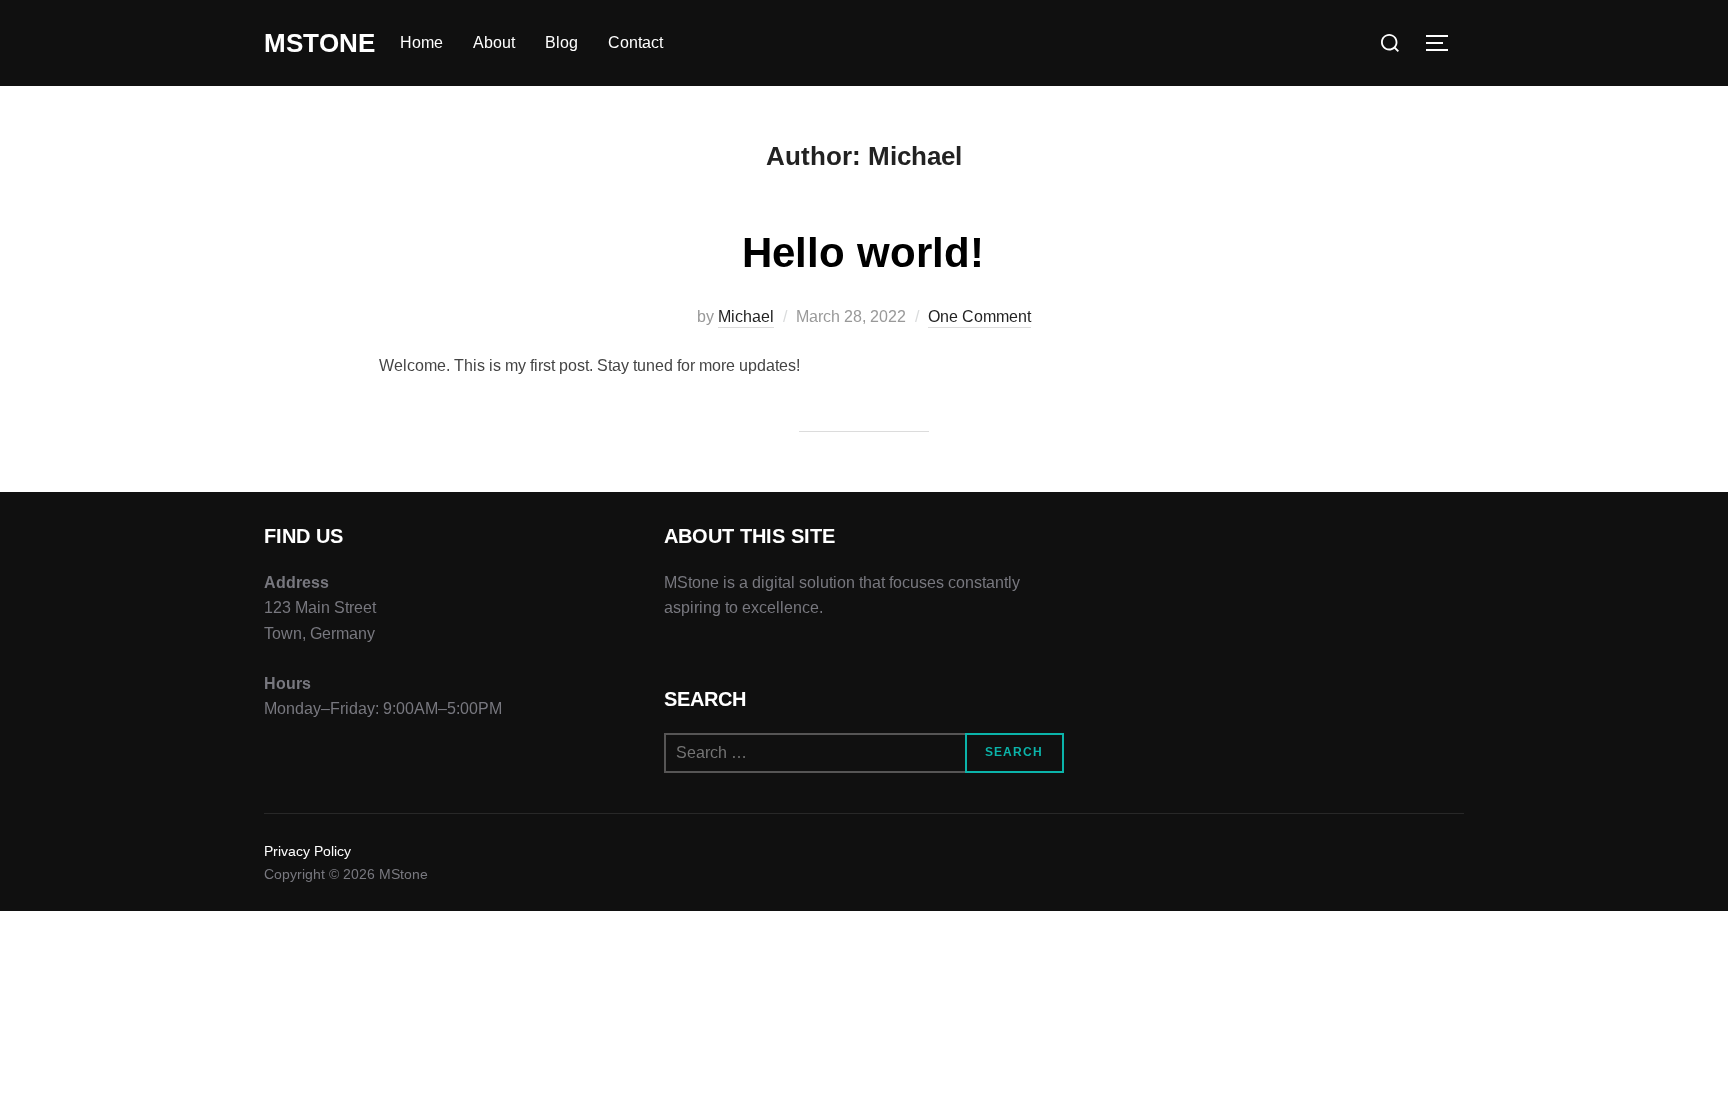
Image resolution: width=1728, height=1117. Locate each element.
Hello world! (863, 252)
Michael (746, 316)
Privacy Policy (307, 851)
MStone (319, 43)
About (494, 42)
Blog (561, 42)
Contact (635, 42)
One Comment (979, 316)
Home (421, 42)
